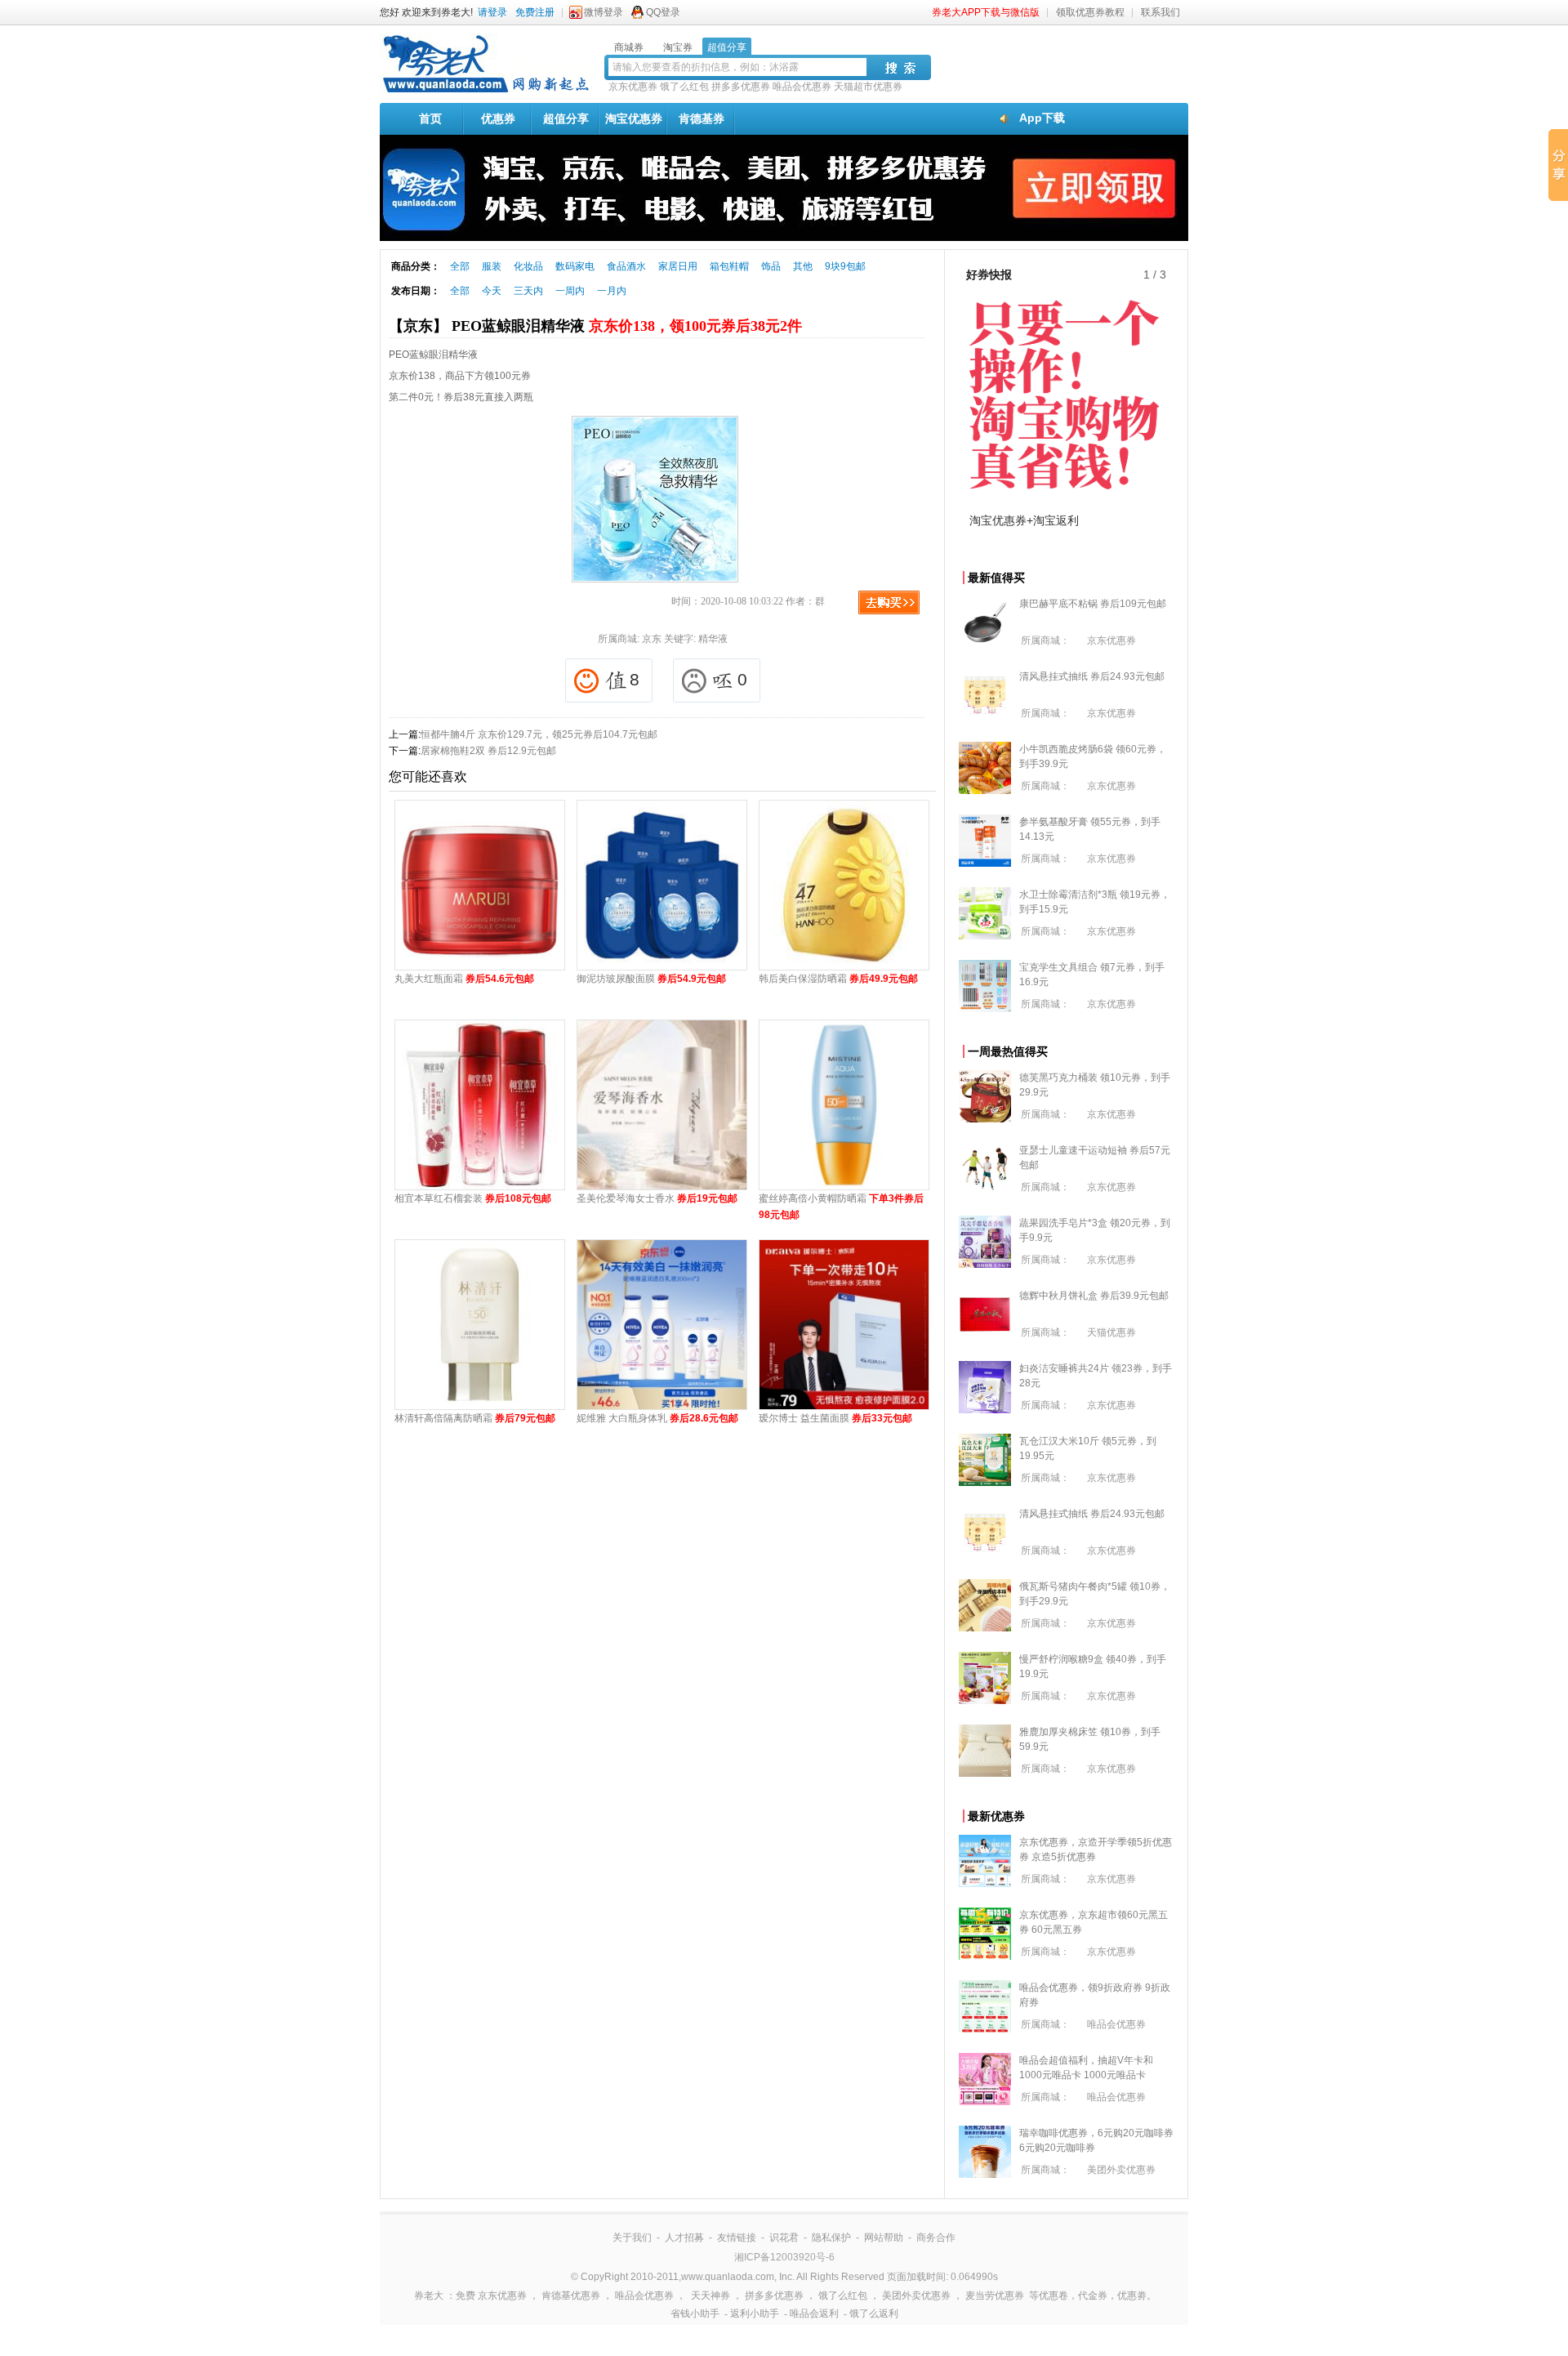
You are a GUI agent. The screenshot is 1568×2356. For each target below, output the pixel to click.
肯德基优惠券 (571, 2296)
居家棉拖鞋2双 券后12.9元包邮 (488, 751)
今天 (492, 291)
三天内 (528, 291)
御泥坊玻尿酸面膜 (651, 979)
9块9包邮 (845, 266)
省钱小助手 (695, 2314)
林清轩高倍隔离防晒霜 (475, 1418)
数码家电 (575, 266)
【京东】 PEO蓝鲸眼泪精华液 (595, 326)
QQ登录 (663, 12)
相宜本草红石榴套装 (473, 1198)
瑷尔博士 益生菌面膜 (835, 1418)
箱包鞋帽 (729, 266)
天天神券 (710, 2296)
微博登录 (604, 12)
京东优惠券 (633, 87)
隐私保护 (831, 2238)
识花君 (784, 2238)
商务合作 (936, 2238)
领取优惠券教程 (1090, 12)
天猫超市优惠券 (868, 87)
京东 (652, 639)
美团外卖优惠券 (1121, 2170)
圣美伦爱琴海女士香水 (657, 1198)
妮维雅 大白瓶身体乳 (657, 1418)
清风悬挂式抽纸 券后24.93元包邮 (1092, 676)
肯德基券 (702, 118)
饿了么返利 (874, 2314)
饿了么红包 (684, 87)
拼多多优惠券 (741, 87)
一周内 (570, 291)
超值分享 (566, 118)
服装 (492, 266)
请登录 (492, 12)
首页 (430, 118)
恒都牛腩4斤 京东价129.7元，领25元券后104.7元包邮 (539, 734)
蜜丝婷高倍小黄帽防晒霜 (841, 1207)
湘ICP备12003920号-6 (784, 2257)
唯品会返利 (814, 2314)
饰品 (771, 266)
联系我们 (1160, 12)
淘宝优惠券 (634, 118)
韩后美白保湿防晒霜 (838, 979)
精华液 (713, 639)
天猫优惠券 (1111, 1332)
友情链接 (737, 2238)
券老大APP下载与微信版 (986, 12)
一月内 (612, 291)
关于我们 (632, 2238)
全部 (460, 266)
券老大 (429, 2296)
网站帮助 (884, 2238)
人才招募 (684, 2238)
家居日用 (678, 266)
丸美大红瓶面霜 (464, 979)
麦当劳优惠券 (995, 2296)
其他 (803, 266)
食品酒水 (626, 266)
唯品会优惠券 (802, 87)
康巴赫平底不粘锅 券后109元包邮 (1093, 604)
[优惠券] (486, 91)
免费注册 (535, 12)
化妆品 (528, 266)
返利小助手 (755, 2314)
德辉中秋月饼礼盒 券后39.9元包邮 (1094, 1296)
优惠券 (498, 118)
